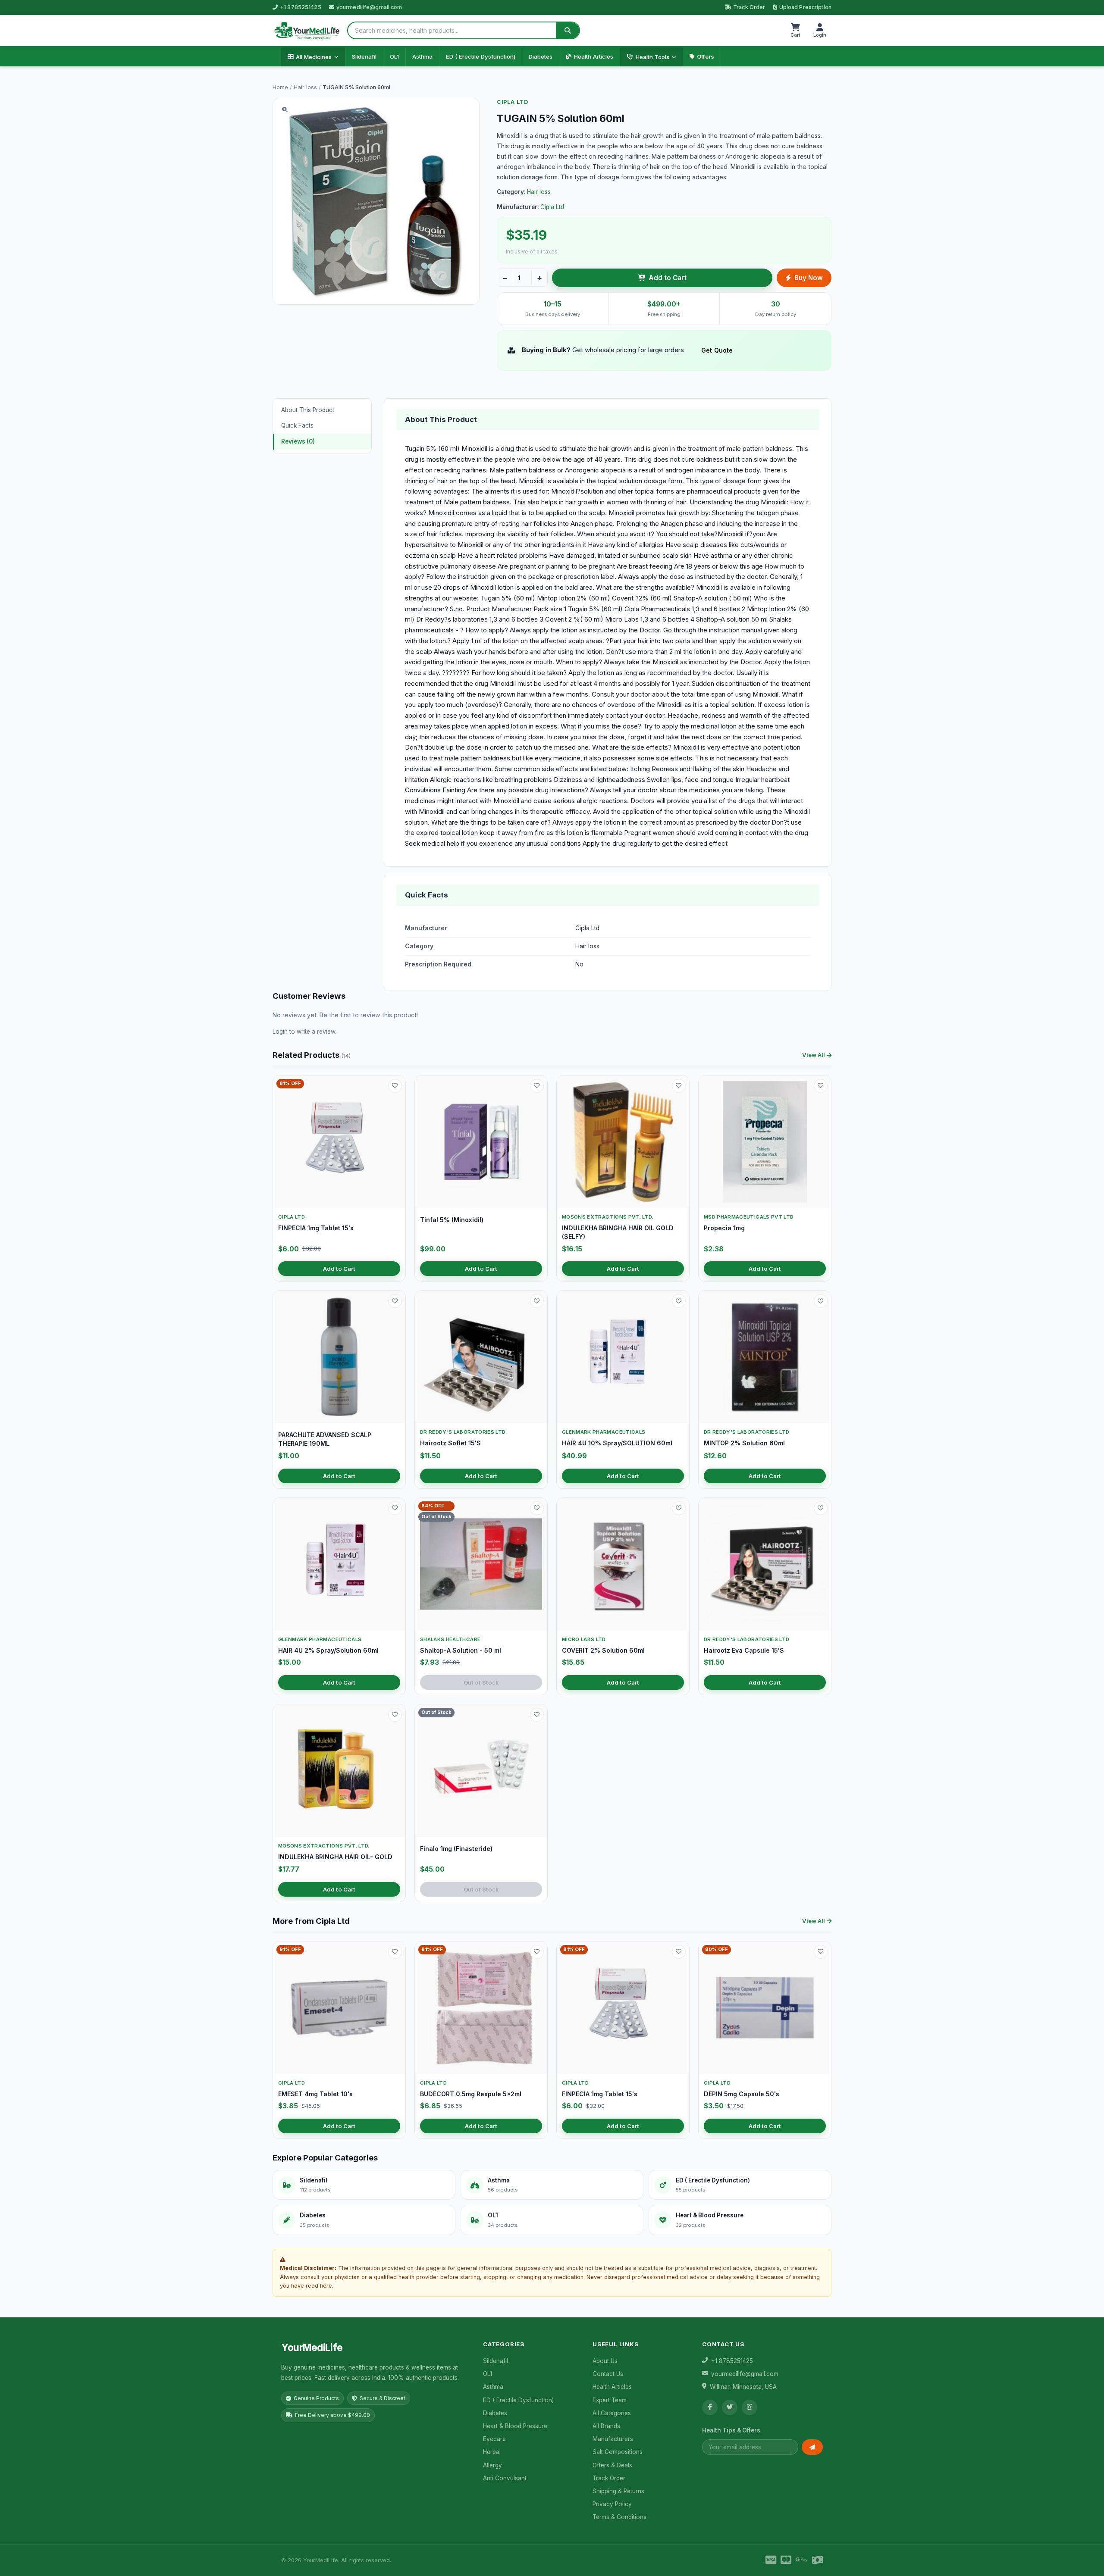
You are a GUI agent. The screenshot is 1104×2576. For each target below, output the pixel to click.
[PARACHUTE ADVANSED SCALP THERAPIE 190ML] (339, 1357)
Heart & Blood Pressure (515, 2426)
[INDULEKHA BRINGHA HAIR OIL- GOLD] (339, 1771)
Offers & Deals (612, 2465)
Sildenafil (364, 56)
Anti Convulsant (505, 2478)
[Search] (568, 30)
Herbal (492, 2452)
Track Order (749, 7)
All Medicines (314, 57)
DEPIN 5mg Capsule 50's (742, 2094)
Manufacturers (613, 2439)
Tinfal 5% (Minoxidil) (452, 1220)
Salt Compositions (618, 2452)
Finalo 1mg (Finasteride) (456, 1849)
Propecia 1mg (724, 1228)
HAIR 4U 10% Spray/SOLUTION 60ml (617, 1443)
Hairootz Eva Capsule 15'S (744, 1650)
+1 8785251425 (301, 7)
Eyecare (494, 2439)
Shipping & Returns (618, 2491)
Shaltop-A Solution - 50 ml (461, 1650)
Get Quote (717, 350)
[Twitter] (730, 2407)
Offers (706, 56)
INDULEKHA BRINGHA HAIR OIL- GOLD (335, 1857)
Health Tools (652, 57)
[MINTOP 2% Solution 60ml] (765, 1357)
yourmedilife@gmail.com (369, 7)
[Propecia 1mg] (765, 1142)
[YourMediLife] (306, 31)
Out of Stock (481, 1682)
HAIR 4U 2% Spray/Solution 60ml (328, 1650)
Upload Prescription (805, 7)
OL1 (394, 56)
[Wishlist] (395, 1086)
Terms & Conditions (619, 2517)
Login (280, 1032)
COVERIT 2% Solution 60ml (603, 1650)
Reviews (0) (298, 441)
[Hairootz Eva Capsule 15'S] (765, 1564)
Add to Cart (668, 278)
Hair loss (305, 87)
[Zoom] (285, 110)
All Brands (606, 2426)
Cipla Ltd (513, 102)
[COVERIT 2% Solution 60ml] (623, 1564)
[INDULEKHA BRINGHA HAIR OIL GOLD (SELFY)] (623, 1142)
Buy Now (809, 278)
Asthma (422, 56)
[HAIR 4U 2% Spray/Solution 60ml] (339, 1564)
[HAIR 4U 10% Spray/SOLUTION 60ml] (623, 1357)
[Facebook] (710, 2407)
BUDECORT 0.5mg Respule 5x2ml (471, 2094)
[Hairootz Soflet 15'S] (481, 1357)
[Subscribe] (812, 2447)
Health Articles (594, 56)
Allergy (492, 2465)
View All (814, 1055)
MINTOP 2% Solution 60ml (744, 1443)
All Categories (612, 2413)
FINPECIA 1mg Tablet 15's (316, 1228)
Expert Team (610, 2400)
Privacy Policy (612, 2504)
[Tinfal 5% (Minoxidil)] (481, 1142)
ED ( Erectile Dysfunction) (481, 56)
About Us (605, 2361)
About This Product (308, 410)
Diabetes (541, 56)
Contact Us (608, 2374)
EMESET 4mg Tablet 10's (315, 2094)
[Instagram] (750, 2407)
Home (280, 87)
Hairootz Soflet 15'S (450, 1443)
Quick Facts (297, 425)
